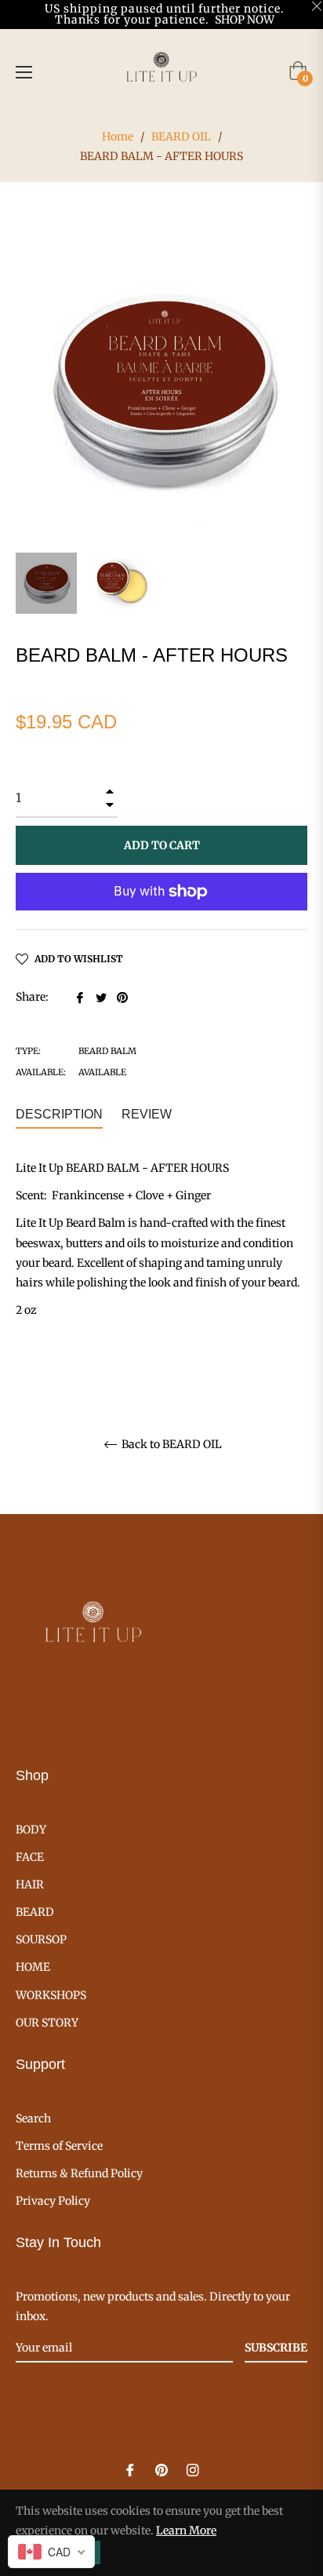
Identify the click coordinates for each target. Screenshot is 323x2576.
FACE (30, 1857)
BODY (31, 1830)
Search (33, 2118)
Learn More (186, 2530)
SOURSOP (41, 1939)
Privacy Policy (53, 2201)
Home (118, 137)
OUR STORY (47, 2023)
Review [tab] (148, 1114)
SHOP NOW (245, 20)
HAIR (30, 1885)
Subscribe (276, 2348)
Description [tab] (59, 1114)
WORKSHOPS (51, 1995)
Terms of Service (59, 2146)
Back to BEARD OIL (171, 1445)
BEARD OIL (181, 137)
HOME (33, 1967)
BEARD (35, 1912)
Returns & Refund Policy (79, 2173)
